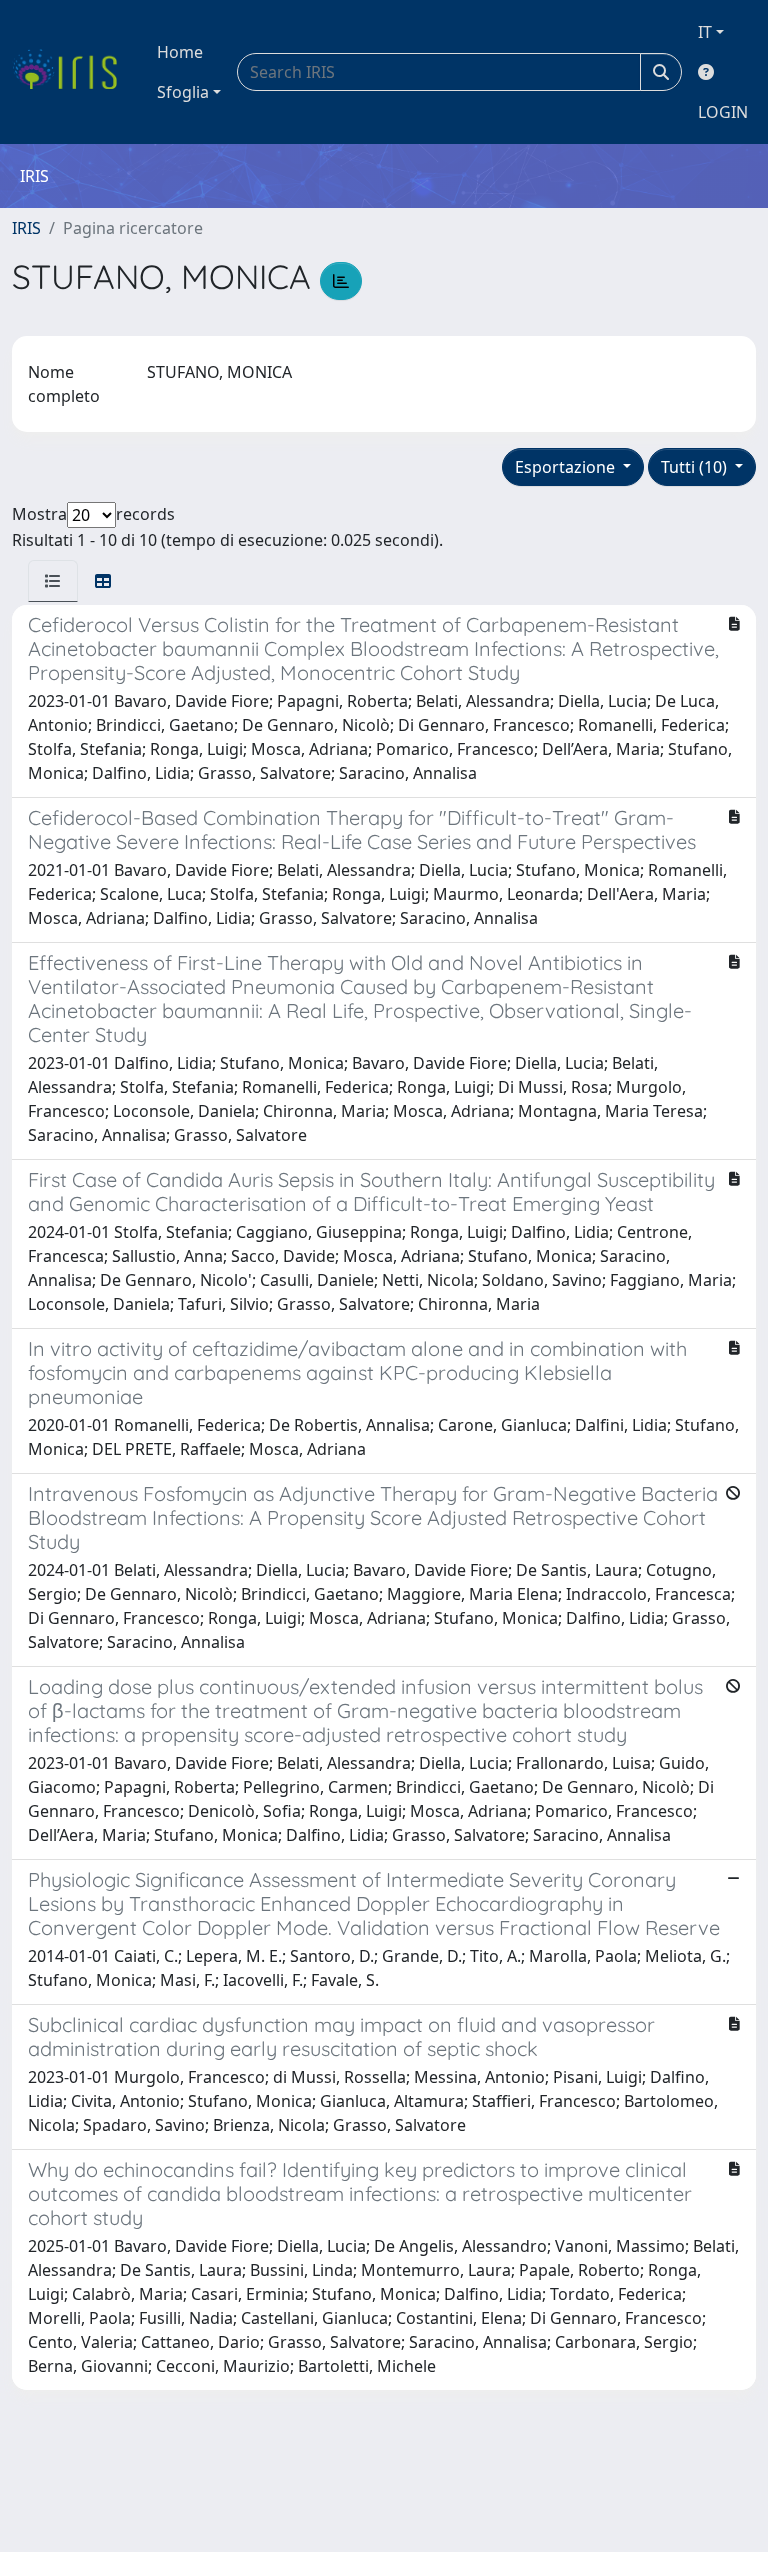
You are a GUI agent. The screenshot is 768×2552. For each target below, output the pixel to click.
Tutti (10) (696, 467)
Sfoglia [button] (183, 92)
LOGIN (723, 112)
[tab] (53, 581)
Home (180, 52)
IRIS (26, 228)
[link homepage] (72, 72)
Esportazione (567, 467)
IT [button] (705, 32)
